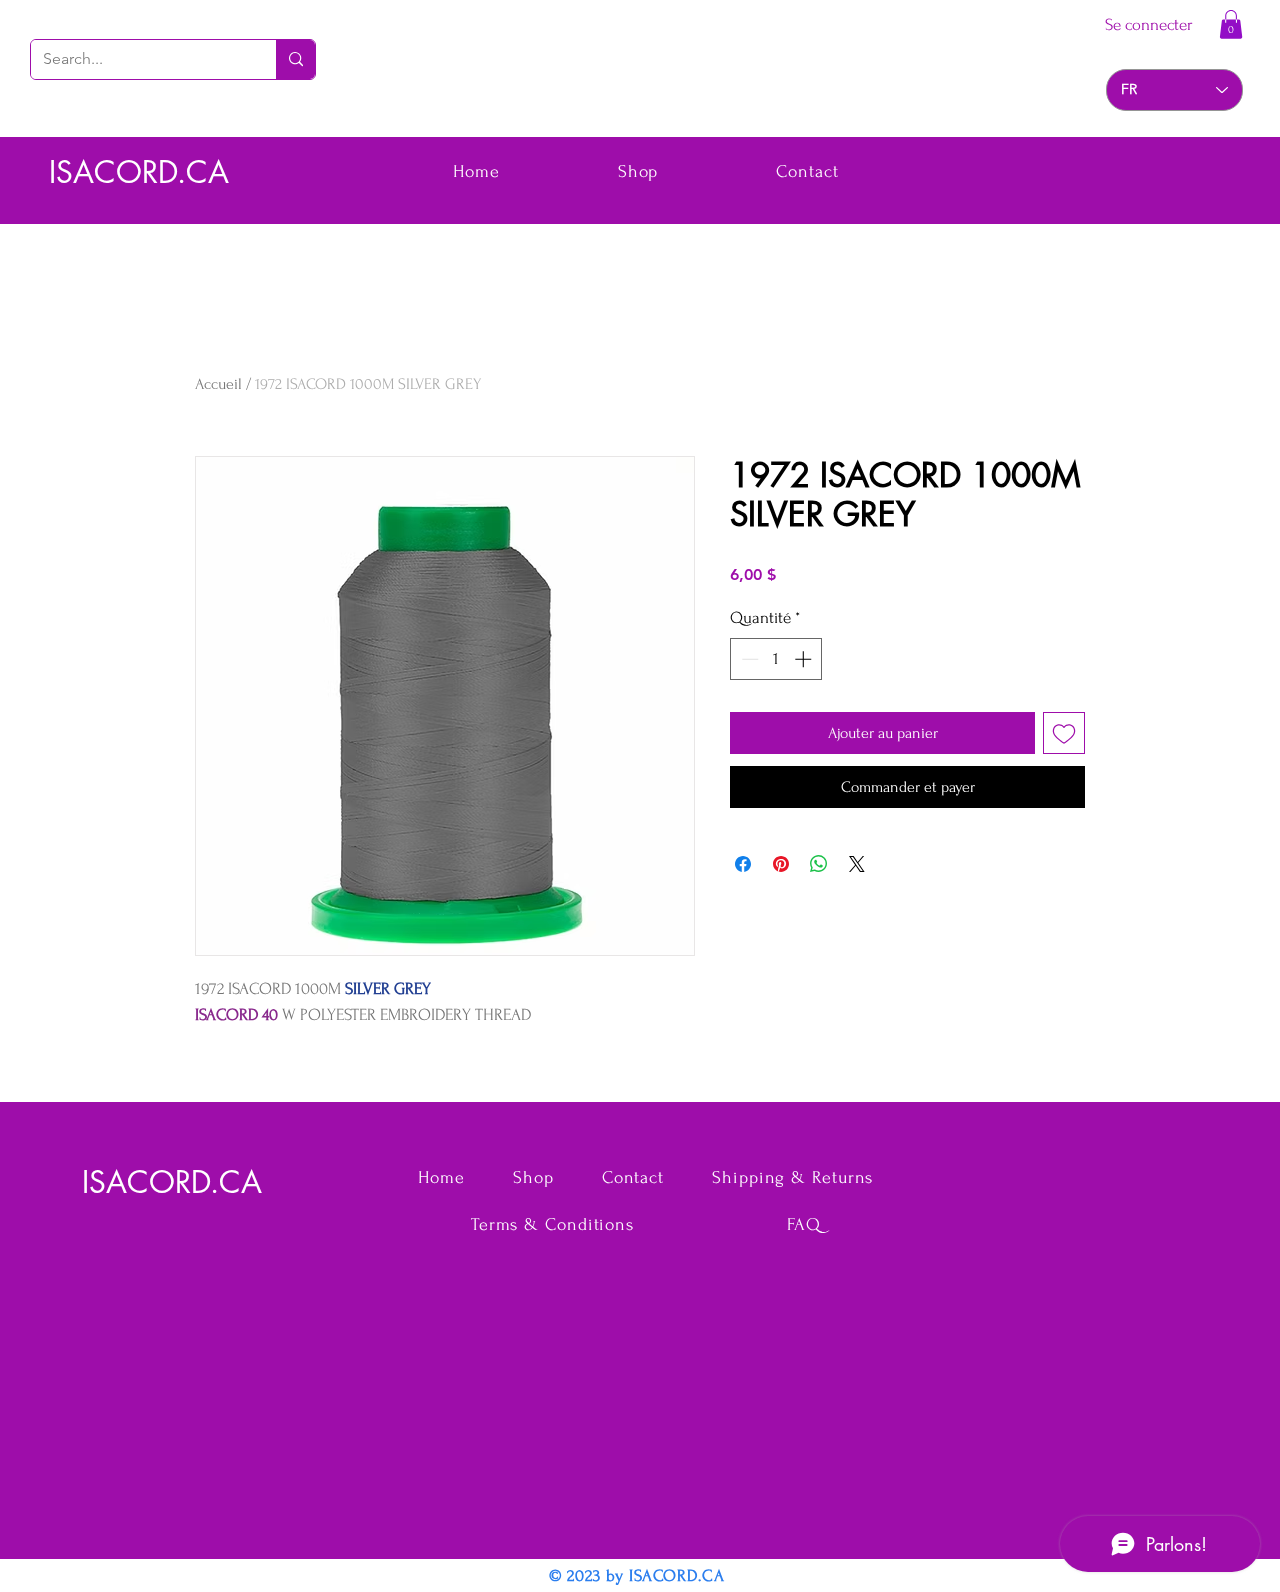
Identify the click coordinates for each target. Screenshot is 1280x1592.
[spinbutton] (776, 659)
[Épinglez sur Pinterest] (781, 864)
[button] (1231, 24)
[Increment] (805, 659)
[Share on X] (857, 864)
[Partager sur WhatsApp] (819, 864)
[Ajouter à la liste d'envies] (1064, 733)
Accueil (218, 384)
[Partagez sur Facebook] (743, 864)
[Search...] (295, 59)
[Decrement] (748, 659)
